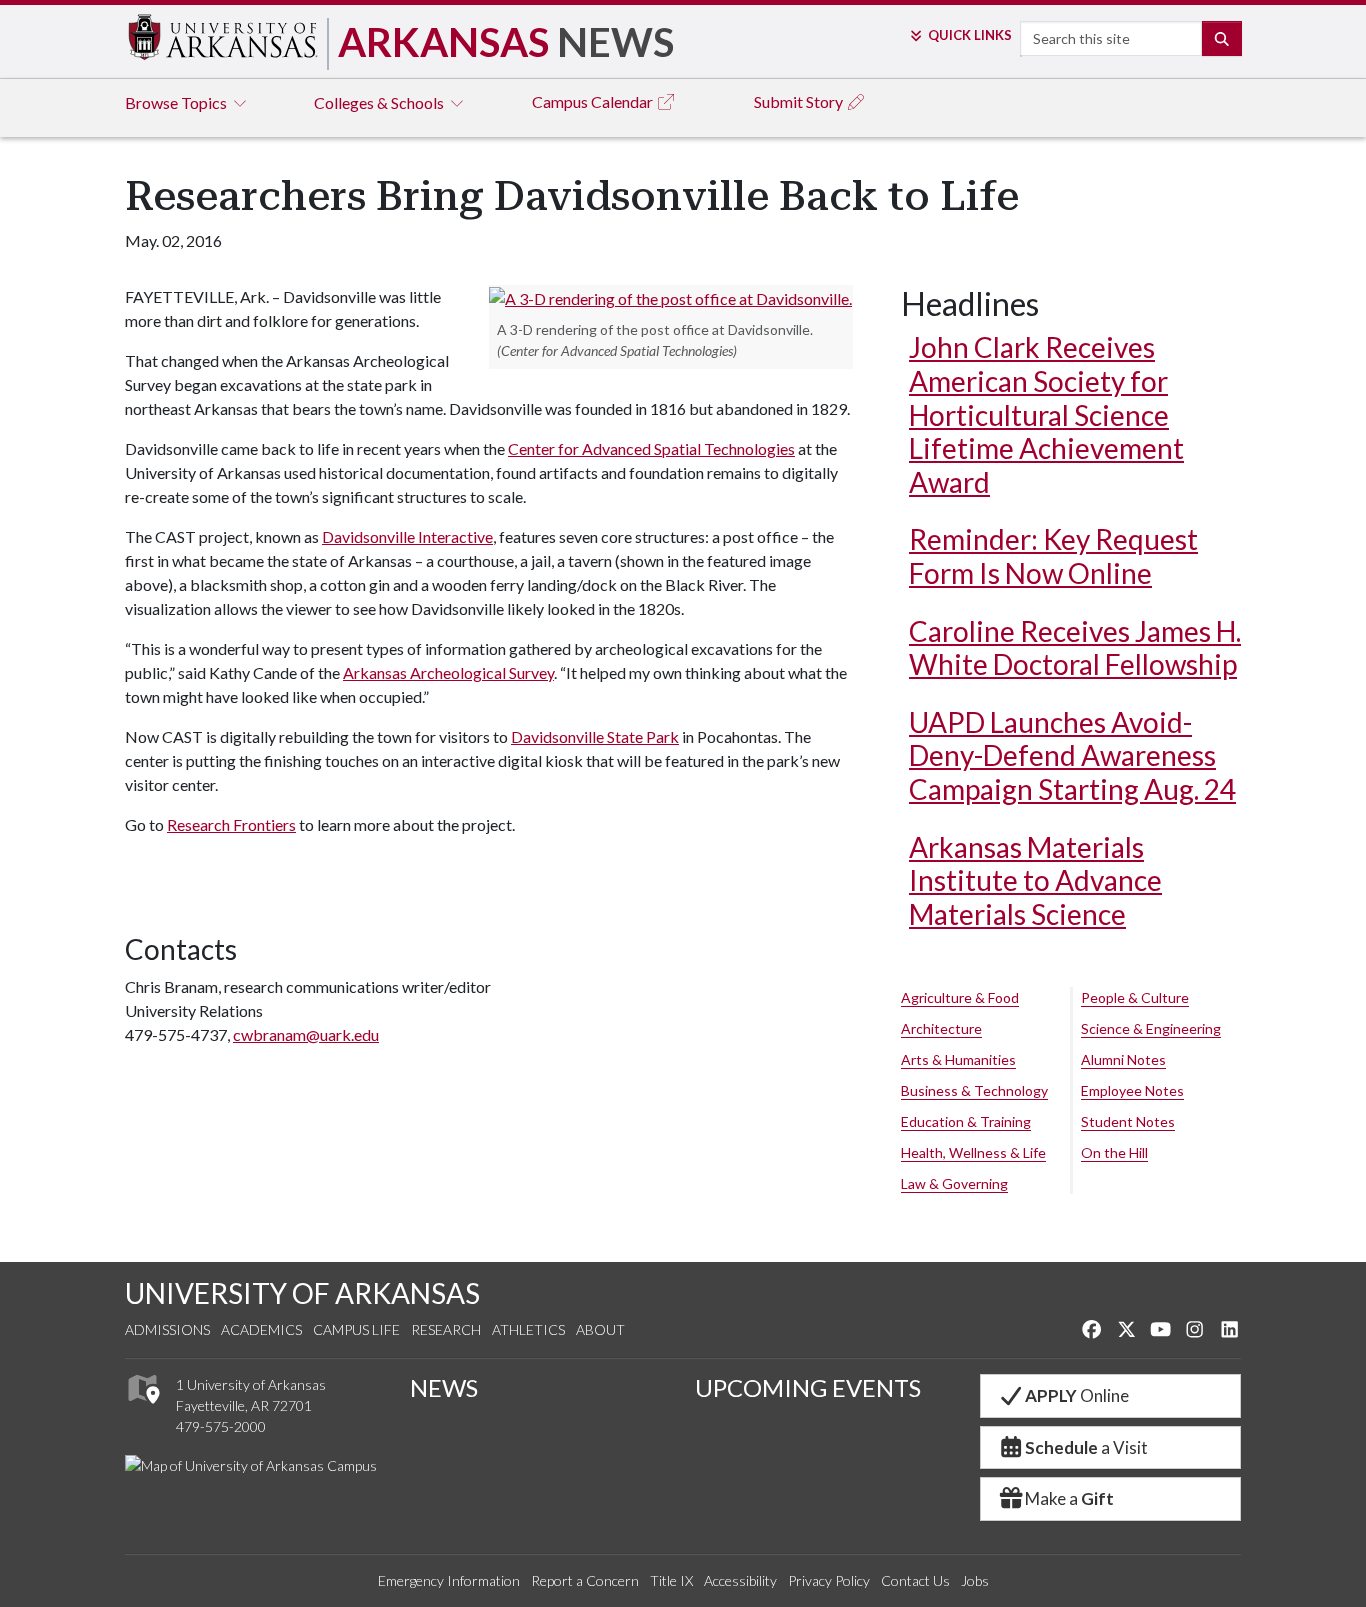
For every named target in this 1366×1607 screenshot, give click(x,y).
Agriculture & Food (960, 997)
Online (1077, 1395)
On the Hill (1114, 1152)
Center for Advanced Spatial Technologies (651, 448)
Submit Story (800, 101)
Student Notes (1128, 1121)
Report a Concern (585, 1580)
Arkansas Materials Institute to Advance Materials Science (1035, 880)
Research (446, 1329)
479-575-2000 (221, 1426)
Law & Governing (954, 1183)
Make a (1069, 1498)
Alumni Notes (1123, 1059)
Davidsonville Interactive (407, 536)
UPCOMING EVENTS (808, 1387)
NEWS (444, 1387)
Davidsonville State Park (595, 736)
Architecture (941, 1028)
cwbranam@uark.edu (306, 1034)
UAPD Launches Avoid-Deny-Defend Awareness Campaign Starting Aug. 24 (1072, 755)
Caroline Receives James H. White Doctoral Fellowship (1075, 648)
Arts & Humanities (958, 1059)
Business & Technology (974, 1090)
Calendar (594, 101)
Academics (261, 1329)
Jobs (975, 1580)
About (600, 1329)
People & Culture (1135, 997)
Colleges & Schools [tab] (380, 102)
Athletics (528, 1329)
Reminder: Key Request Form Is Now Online (1053, 556)
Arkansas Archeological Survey (448, 672)
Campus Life (356, 1329)
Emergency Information (449, 1580)
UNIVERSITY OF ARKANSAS (302, 1293)
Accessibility (740, 1580)
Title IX (671, 1580)
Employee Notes (1132, 1090)
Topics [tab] (177, 102)
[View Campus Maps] (142, 1409)
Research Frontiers (231, 824)
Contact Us (915, 1580)
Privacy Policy (829, 1580)
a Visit (1086, 1447)
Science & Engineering (1151, 1028)
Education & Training (966, 1121)
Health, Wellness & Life (973, 1152)
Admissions (167, 1329)
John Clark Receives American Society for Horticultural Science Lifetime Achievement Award (1046, 414)
